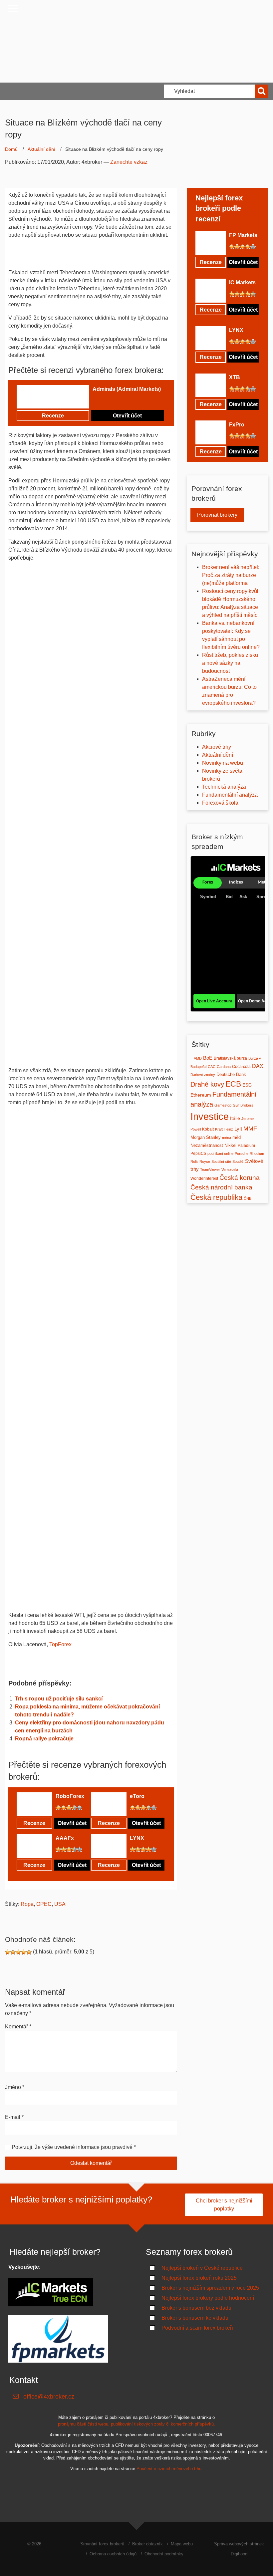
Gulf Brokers (243, 1105)
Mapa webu (182, 2544)
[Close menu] (13, 8)
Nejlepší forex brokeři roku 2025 (199, 2278)
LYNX (137, 1838)
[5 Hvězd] (117, 400)
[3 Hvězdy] (106, 400)
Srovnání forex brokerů (102, 2544)
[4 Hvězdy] (111, 400)
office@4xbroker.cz (49, 2397)
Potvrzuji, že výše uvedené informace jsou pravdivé (72, 2147)
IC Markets (242, 282)
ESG (247, 1085)
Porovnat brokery (217, 515)
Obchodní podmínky (164, 2554)
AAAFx (65, 1838)
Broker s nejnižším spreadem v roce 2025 (210, 2288)
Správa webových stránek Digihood (239, 2549)
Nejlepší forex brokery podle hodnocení (208, 2298)
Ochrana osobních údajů (113, 2554)
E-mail (14, 2117)
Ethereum (201, 1095)
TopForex (60, 1644)
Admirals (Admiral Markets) (127, 389)
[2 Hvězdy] (101, 400)
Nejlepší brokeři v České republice (202, 2268)
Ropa (27, 1904)
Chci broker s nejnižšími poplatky (224, 2205)
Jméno (15, 2087)
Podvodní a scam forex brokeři (197, 2328)
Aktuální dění (41, 149)
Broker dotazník (147, 2544)
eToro (137, 1796)
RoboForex (70, 1796)
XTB (235, 377)
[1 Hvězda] (95, 400)
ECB (233, 1084)
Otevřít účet (127, 416)
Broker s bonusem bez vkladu (196, 2308)
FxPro (237, 425)
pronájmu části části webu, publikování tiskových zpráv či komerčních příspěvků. (136, 2424)
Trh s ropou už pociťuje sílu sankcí (59, 1699)
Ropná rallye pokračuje (44, 1739)
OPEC (44, 1904)
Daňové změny (203, 1075)
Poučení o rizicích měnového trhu (169, 2469)
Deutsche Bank (231, 1074)
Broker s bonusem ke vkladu (195, 2318)
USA (60, 1904)
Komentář (18, 2027)
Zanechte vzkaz (129, 162)
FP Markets (243, 235)
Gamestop (223, 1105)
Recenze (53, 416)
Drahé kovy (207, 1084)
